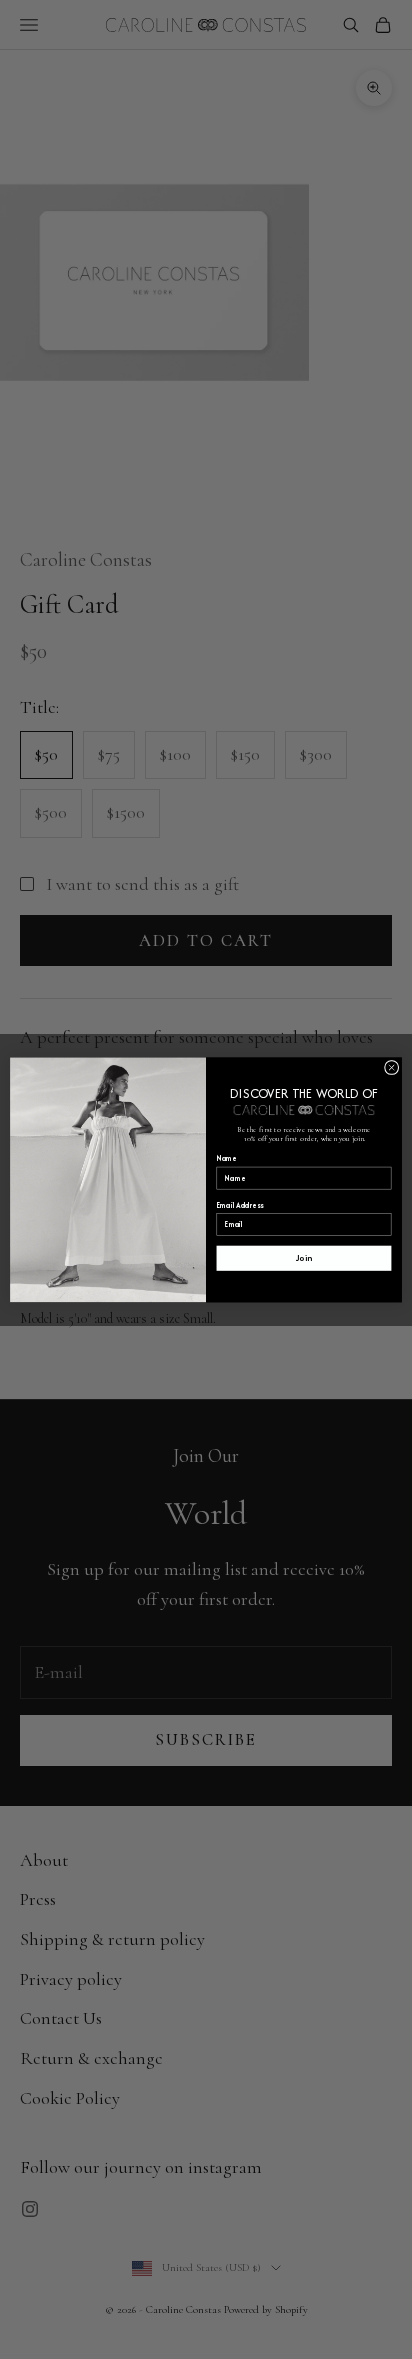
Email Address (240, 1204)
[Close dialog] (391, 1067)
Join (304, 1258)
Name (227, 1158)
